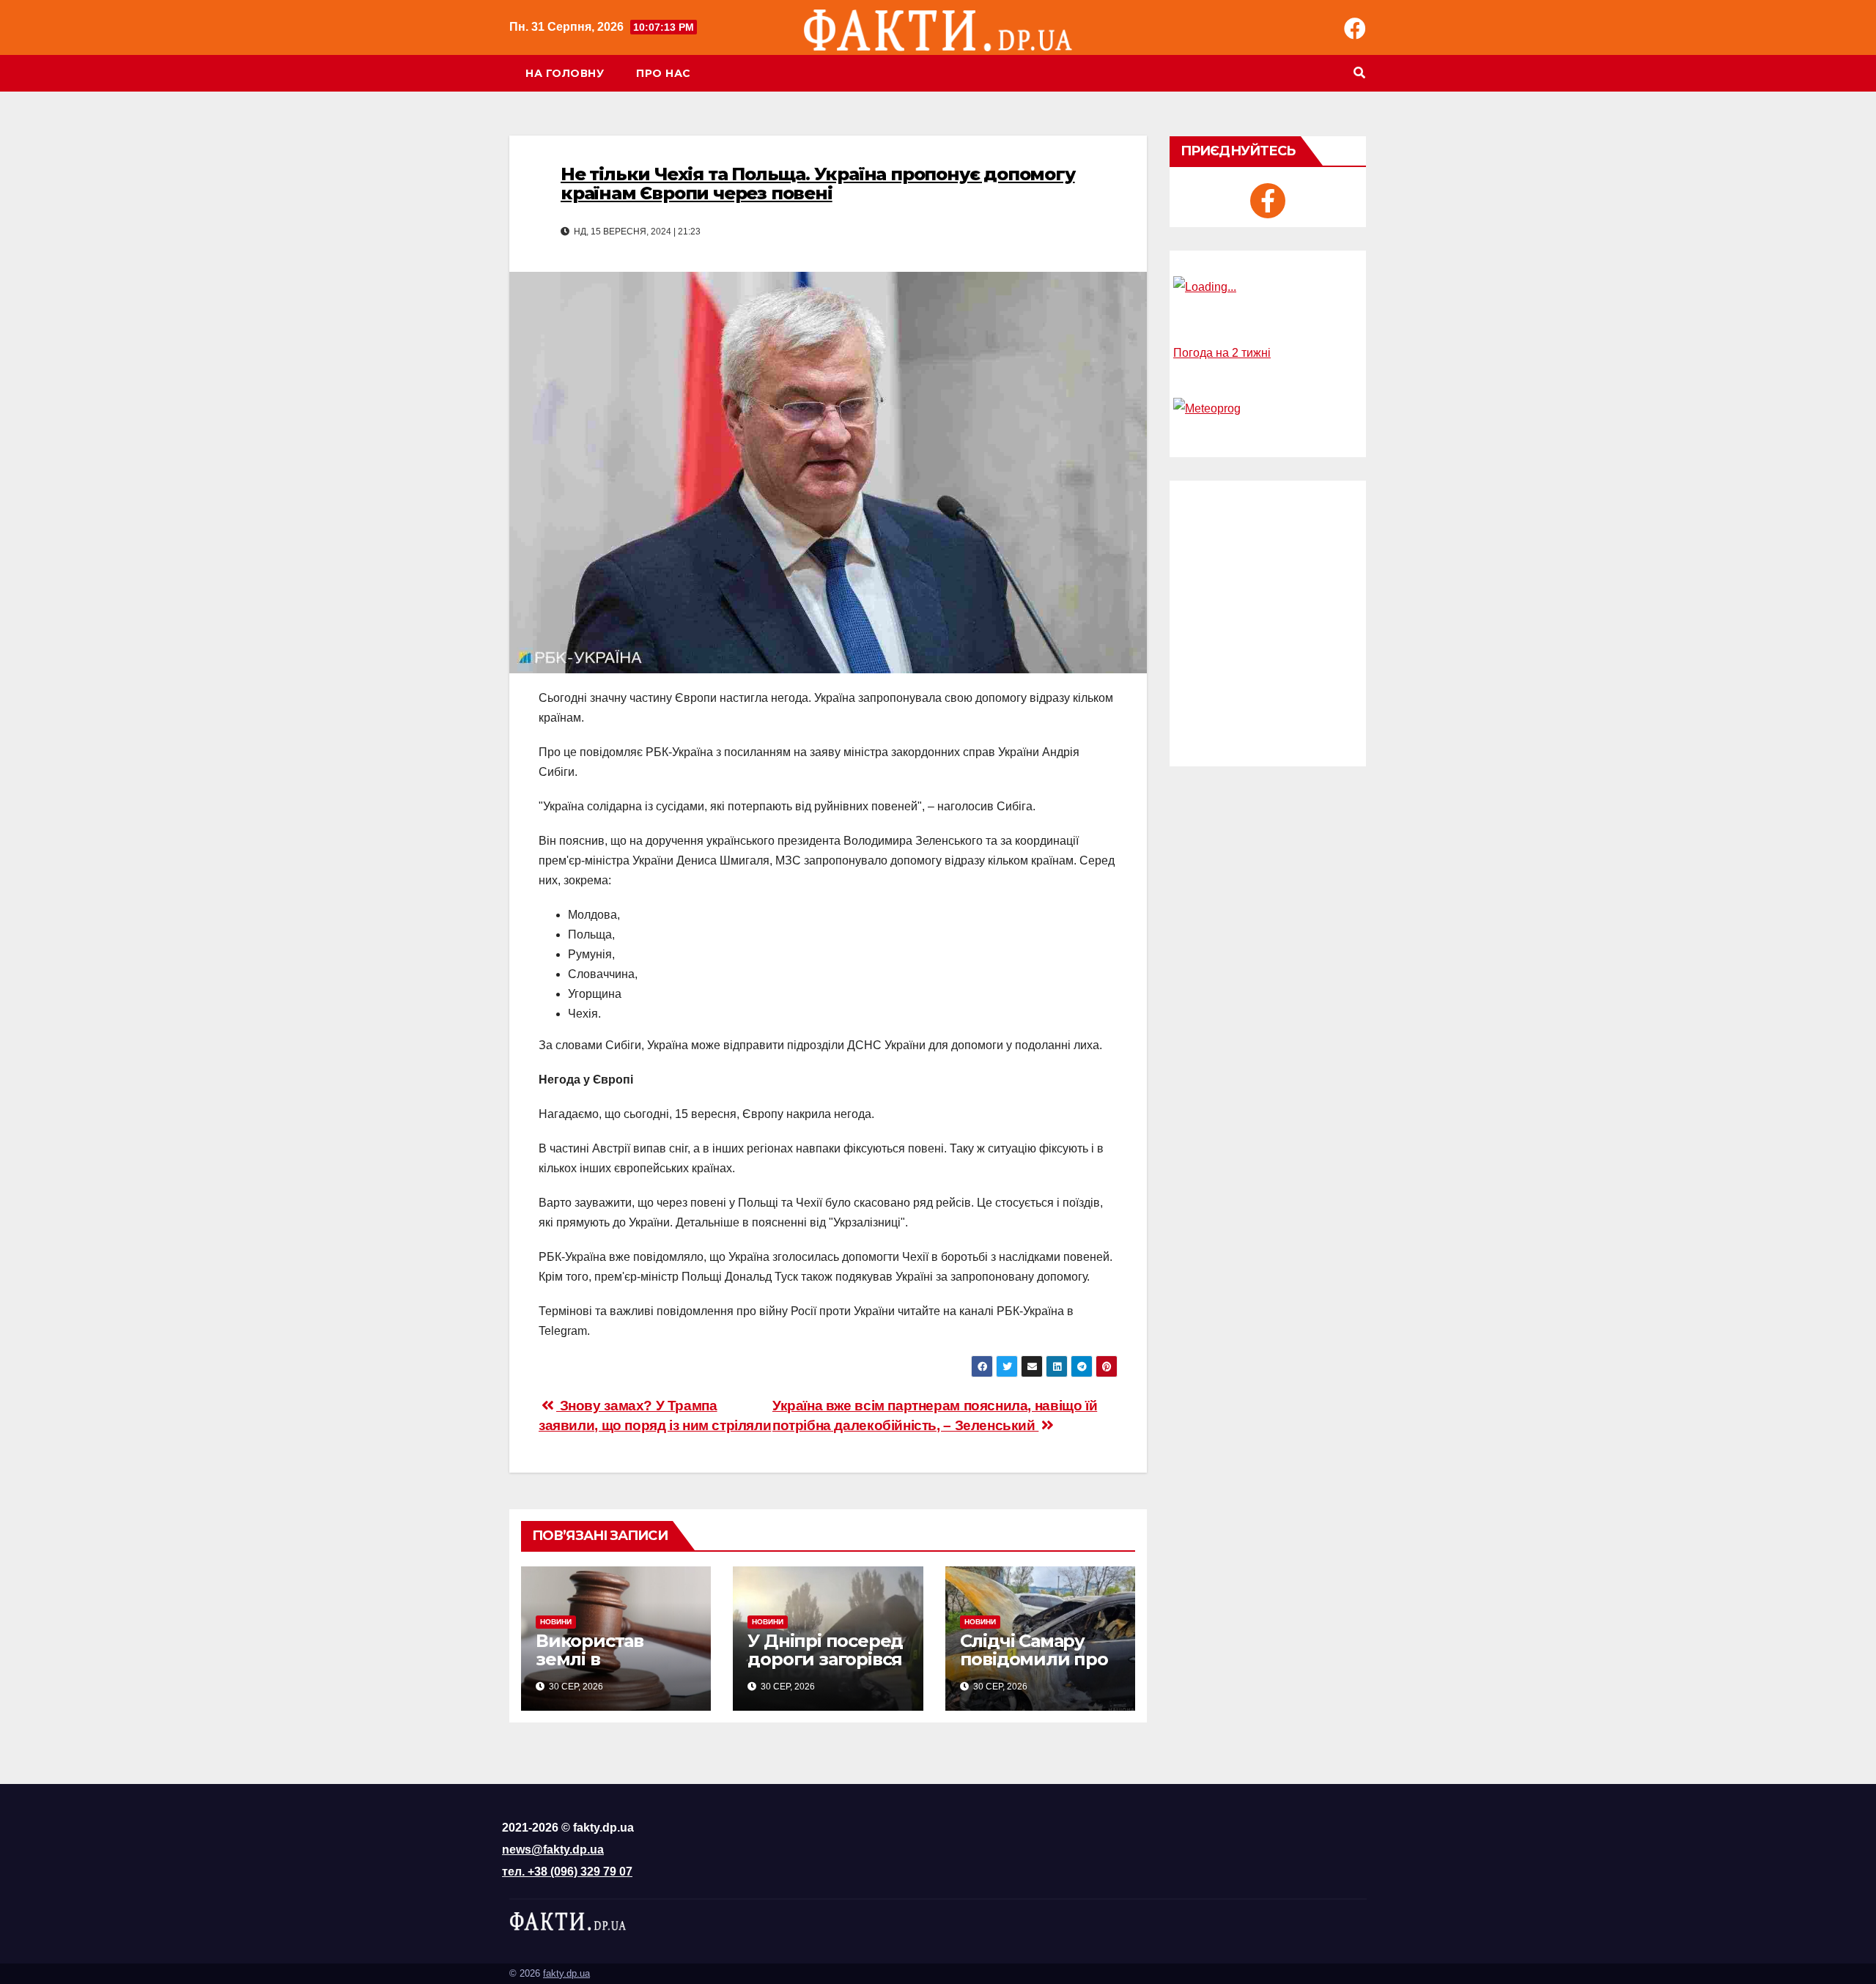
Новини (556, 1622)
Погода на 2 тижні (1222, 353)
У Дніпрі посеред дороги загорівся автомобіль (825, 1659)
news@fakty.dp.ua (553, 1850)
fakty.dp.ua (566, 1973)
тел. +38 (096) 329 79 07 (567, 1872)
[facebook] (1268, 201)
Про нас (664, 73)
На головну (565, 73)
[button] (1359, 73)
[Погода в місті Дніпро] (1268, 287)
